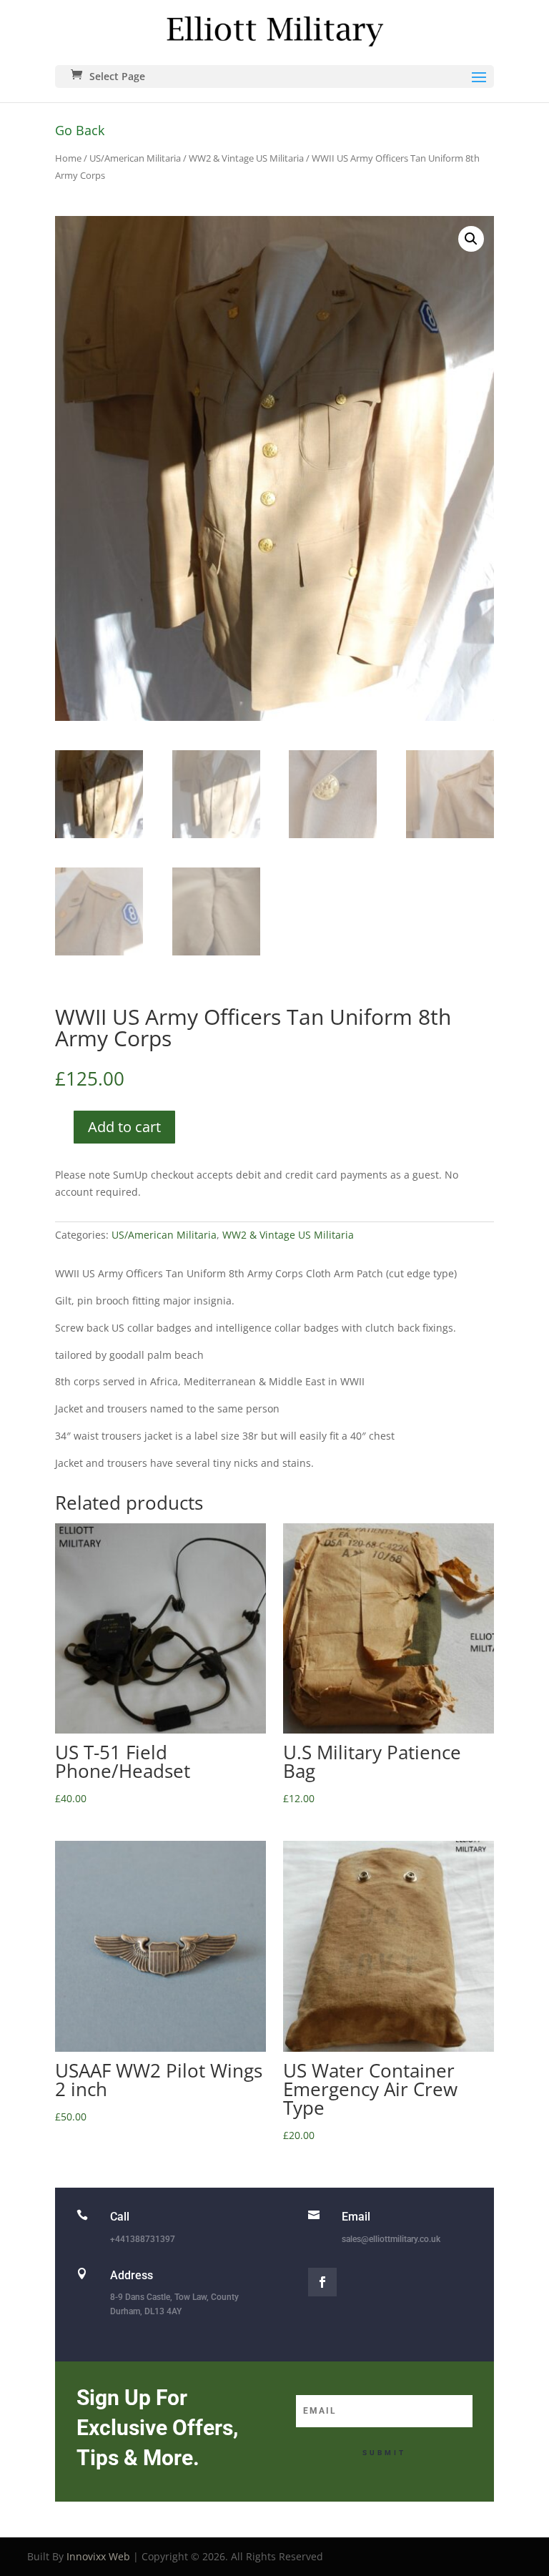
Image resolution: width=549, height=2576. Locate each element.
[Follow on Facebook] (322, 2282)
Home (68, 158)
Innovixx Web (98, 2556)
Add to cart (124, 1127)
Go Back (80, 130)
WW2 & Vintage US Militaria (246, 158)
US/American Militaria (135, 158)
